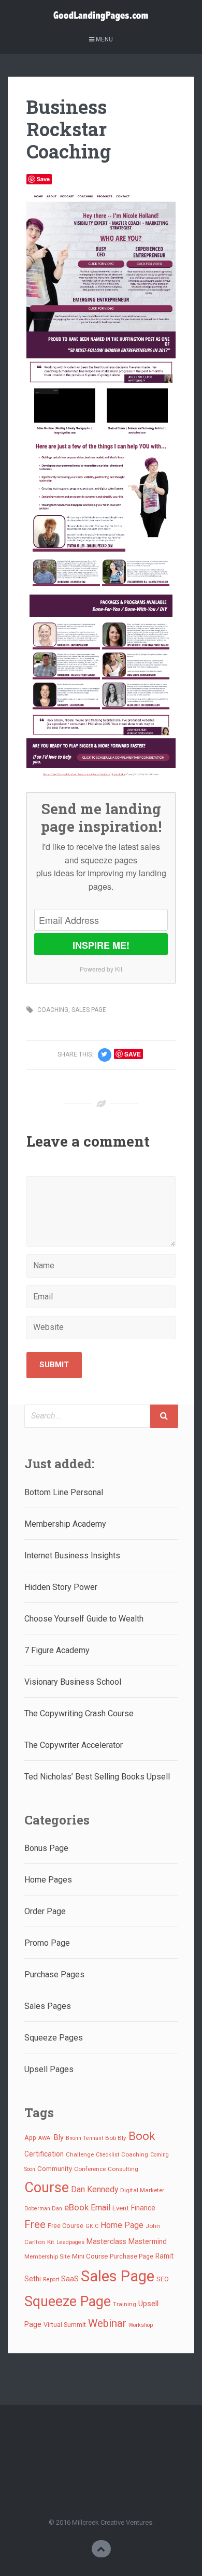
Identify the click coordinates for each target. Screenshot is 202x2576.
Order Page (45, 1911)
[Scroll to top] (101, 2549)
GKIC (92, 2226)
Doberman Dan (43, 2209)
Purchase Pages (54, 1974)
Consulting (123, 2169)
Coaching (135, 2154)
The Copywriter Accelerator (74, 1745)
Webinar (107, 2323)
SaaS (70, 2279)
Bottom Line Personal (64, 1492)
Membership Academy (65, 1524)
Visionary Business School (73, 1682)
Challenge (80, 2154)
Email (100, 2208)
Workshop (141, 2325)
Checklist (107, 2155)
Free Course (66, 2226)
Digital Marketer (142, 2190)
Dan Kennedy (95, 2189)
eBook (76, 2207)
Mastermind (148, 2241)
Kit (51, 2242)
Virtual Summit (65, 2325)
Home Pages (48, 1880)
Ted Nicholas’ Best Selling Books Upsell (97, 1777)
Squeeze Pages (54, 2038)
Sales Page (118, 2276)
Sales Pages (48, 2006)
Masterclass (106, 2241)
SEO (163, 2279)
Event (121, 2208)
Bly (59, 2137)
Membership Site (47, 2256)
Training (125, 2304)
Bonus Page (46, 1848)
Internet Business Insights (72, 1555)
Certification (44, 2154)
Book (142, 2136)
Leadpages (70, 2242)
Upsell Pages (49, 2069)
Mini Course (90, 2256)
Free (35, 2224)
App (30, 2138)
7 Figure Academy (57, 1650)
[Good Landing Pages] (101, 13)
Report (51, 2280)
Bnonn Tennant (84, 2138)
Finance (143, 2208)
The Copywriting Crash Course (79, 1713)
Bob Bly (116, 2138)
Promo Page (47, 1943)
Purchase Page (132, 2256)
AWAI (45, 2138)
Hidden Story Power (61, 1587)
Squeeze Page (68, 2302)
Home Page (122, 2225)
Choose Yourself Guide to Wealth (84, 1619)
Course (47, 2188)
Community (55, 2169)
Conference (90, 2169)
